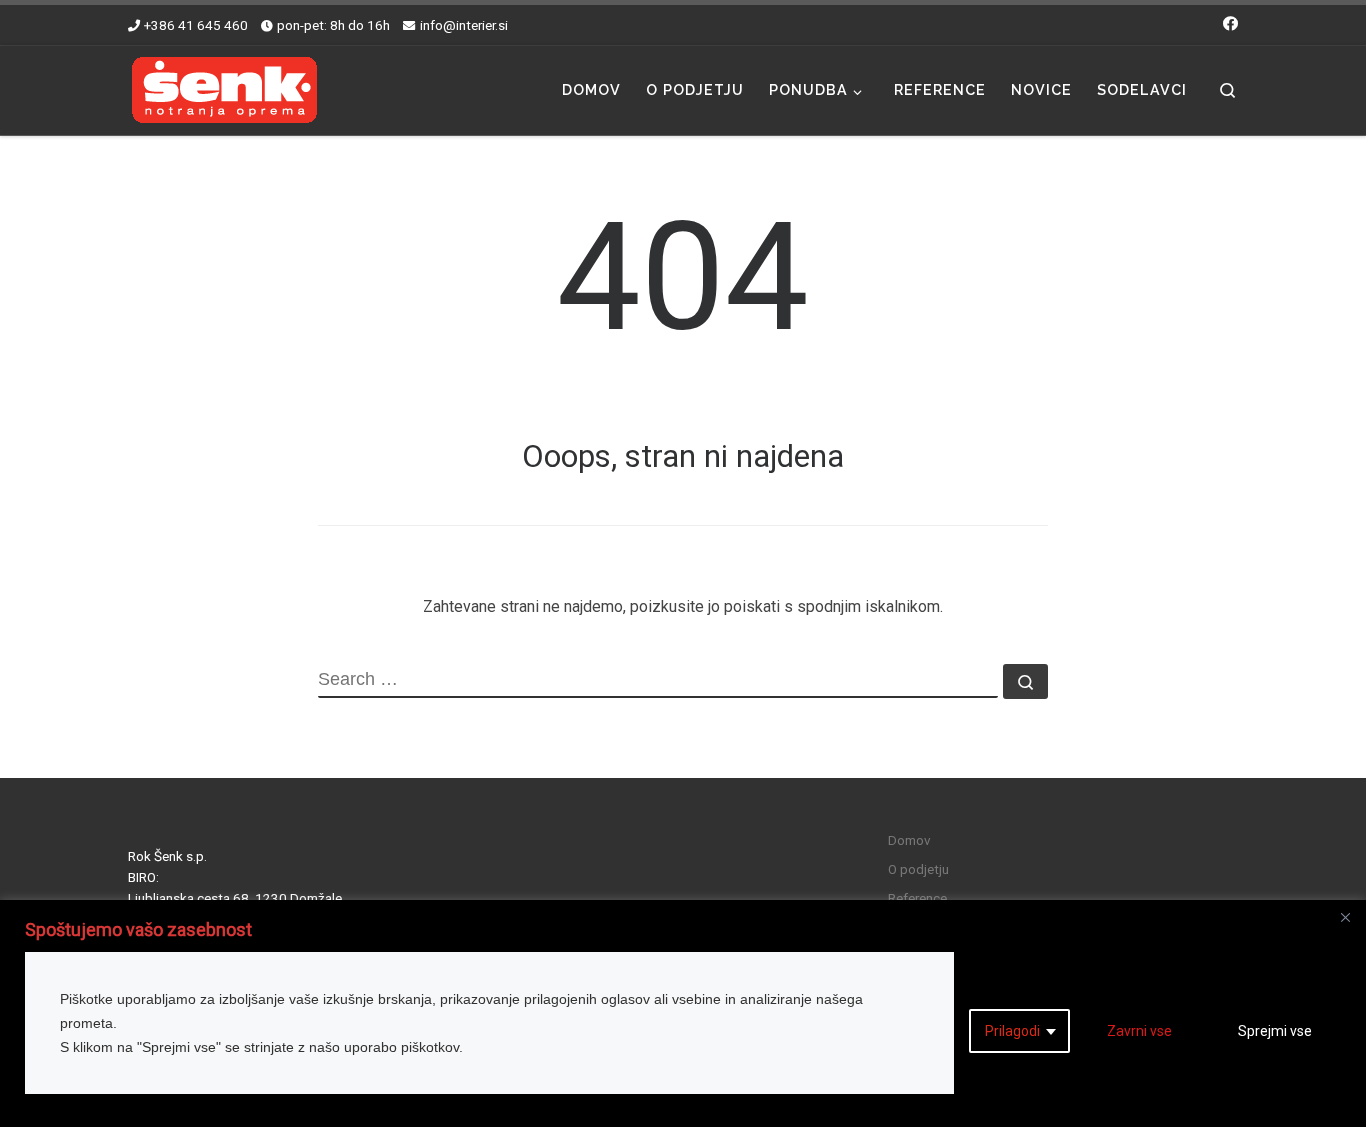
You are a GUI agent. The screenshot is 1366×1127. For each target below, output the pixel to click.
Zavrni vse (1139, 1031)
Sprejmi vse (1275, 1031)
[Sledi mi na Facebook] (1230, 24)
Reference (917, 898)
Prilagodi (1012, 1031)
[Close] (1345, 917)
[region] (683, 1013)
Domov (909, 840)
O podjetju (918, 869)
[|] (224, 88)
